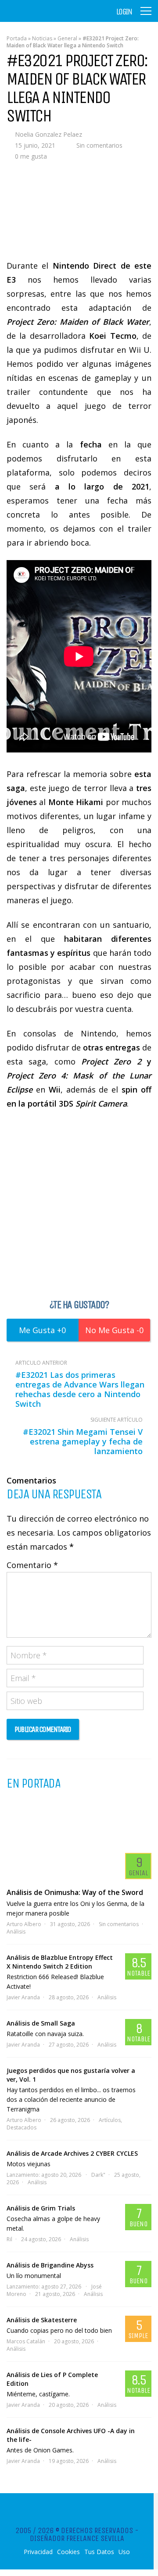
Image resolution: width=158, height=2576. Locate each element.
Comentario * (32, 1565)
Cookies (68, 2552)
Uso (124, 2552)
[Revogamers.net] (44, 17)
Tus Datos (99, 2552)
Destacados (22, 2127)
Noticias (42, 38)
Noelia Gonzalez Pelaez (48, 134)
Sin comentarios (99, 145)
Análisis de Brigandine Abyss (50, 2265)
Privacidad (38, 2552)
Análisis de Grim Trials (41, 2208)
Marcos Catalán (26, 2341)
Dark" (98, 2175)
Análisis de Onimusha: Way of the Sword (75, 1892)
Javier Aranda (23, 1997)
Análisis (16, 1932)
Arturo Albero (24, 1924)
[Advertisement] (79, 1203)
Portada (17, 38)
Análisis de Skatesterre (42, 2320)
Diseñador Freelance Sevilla (77, 2538)
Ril (9, 2239)
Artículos (110, 2120)
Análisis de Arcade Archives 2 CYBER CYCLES (72, 2153)
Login (124, 12)
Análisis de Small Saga (41, 2023)
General (67, 38)
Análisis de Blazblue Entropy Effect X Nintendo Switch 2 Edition (60, 1962)
